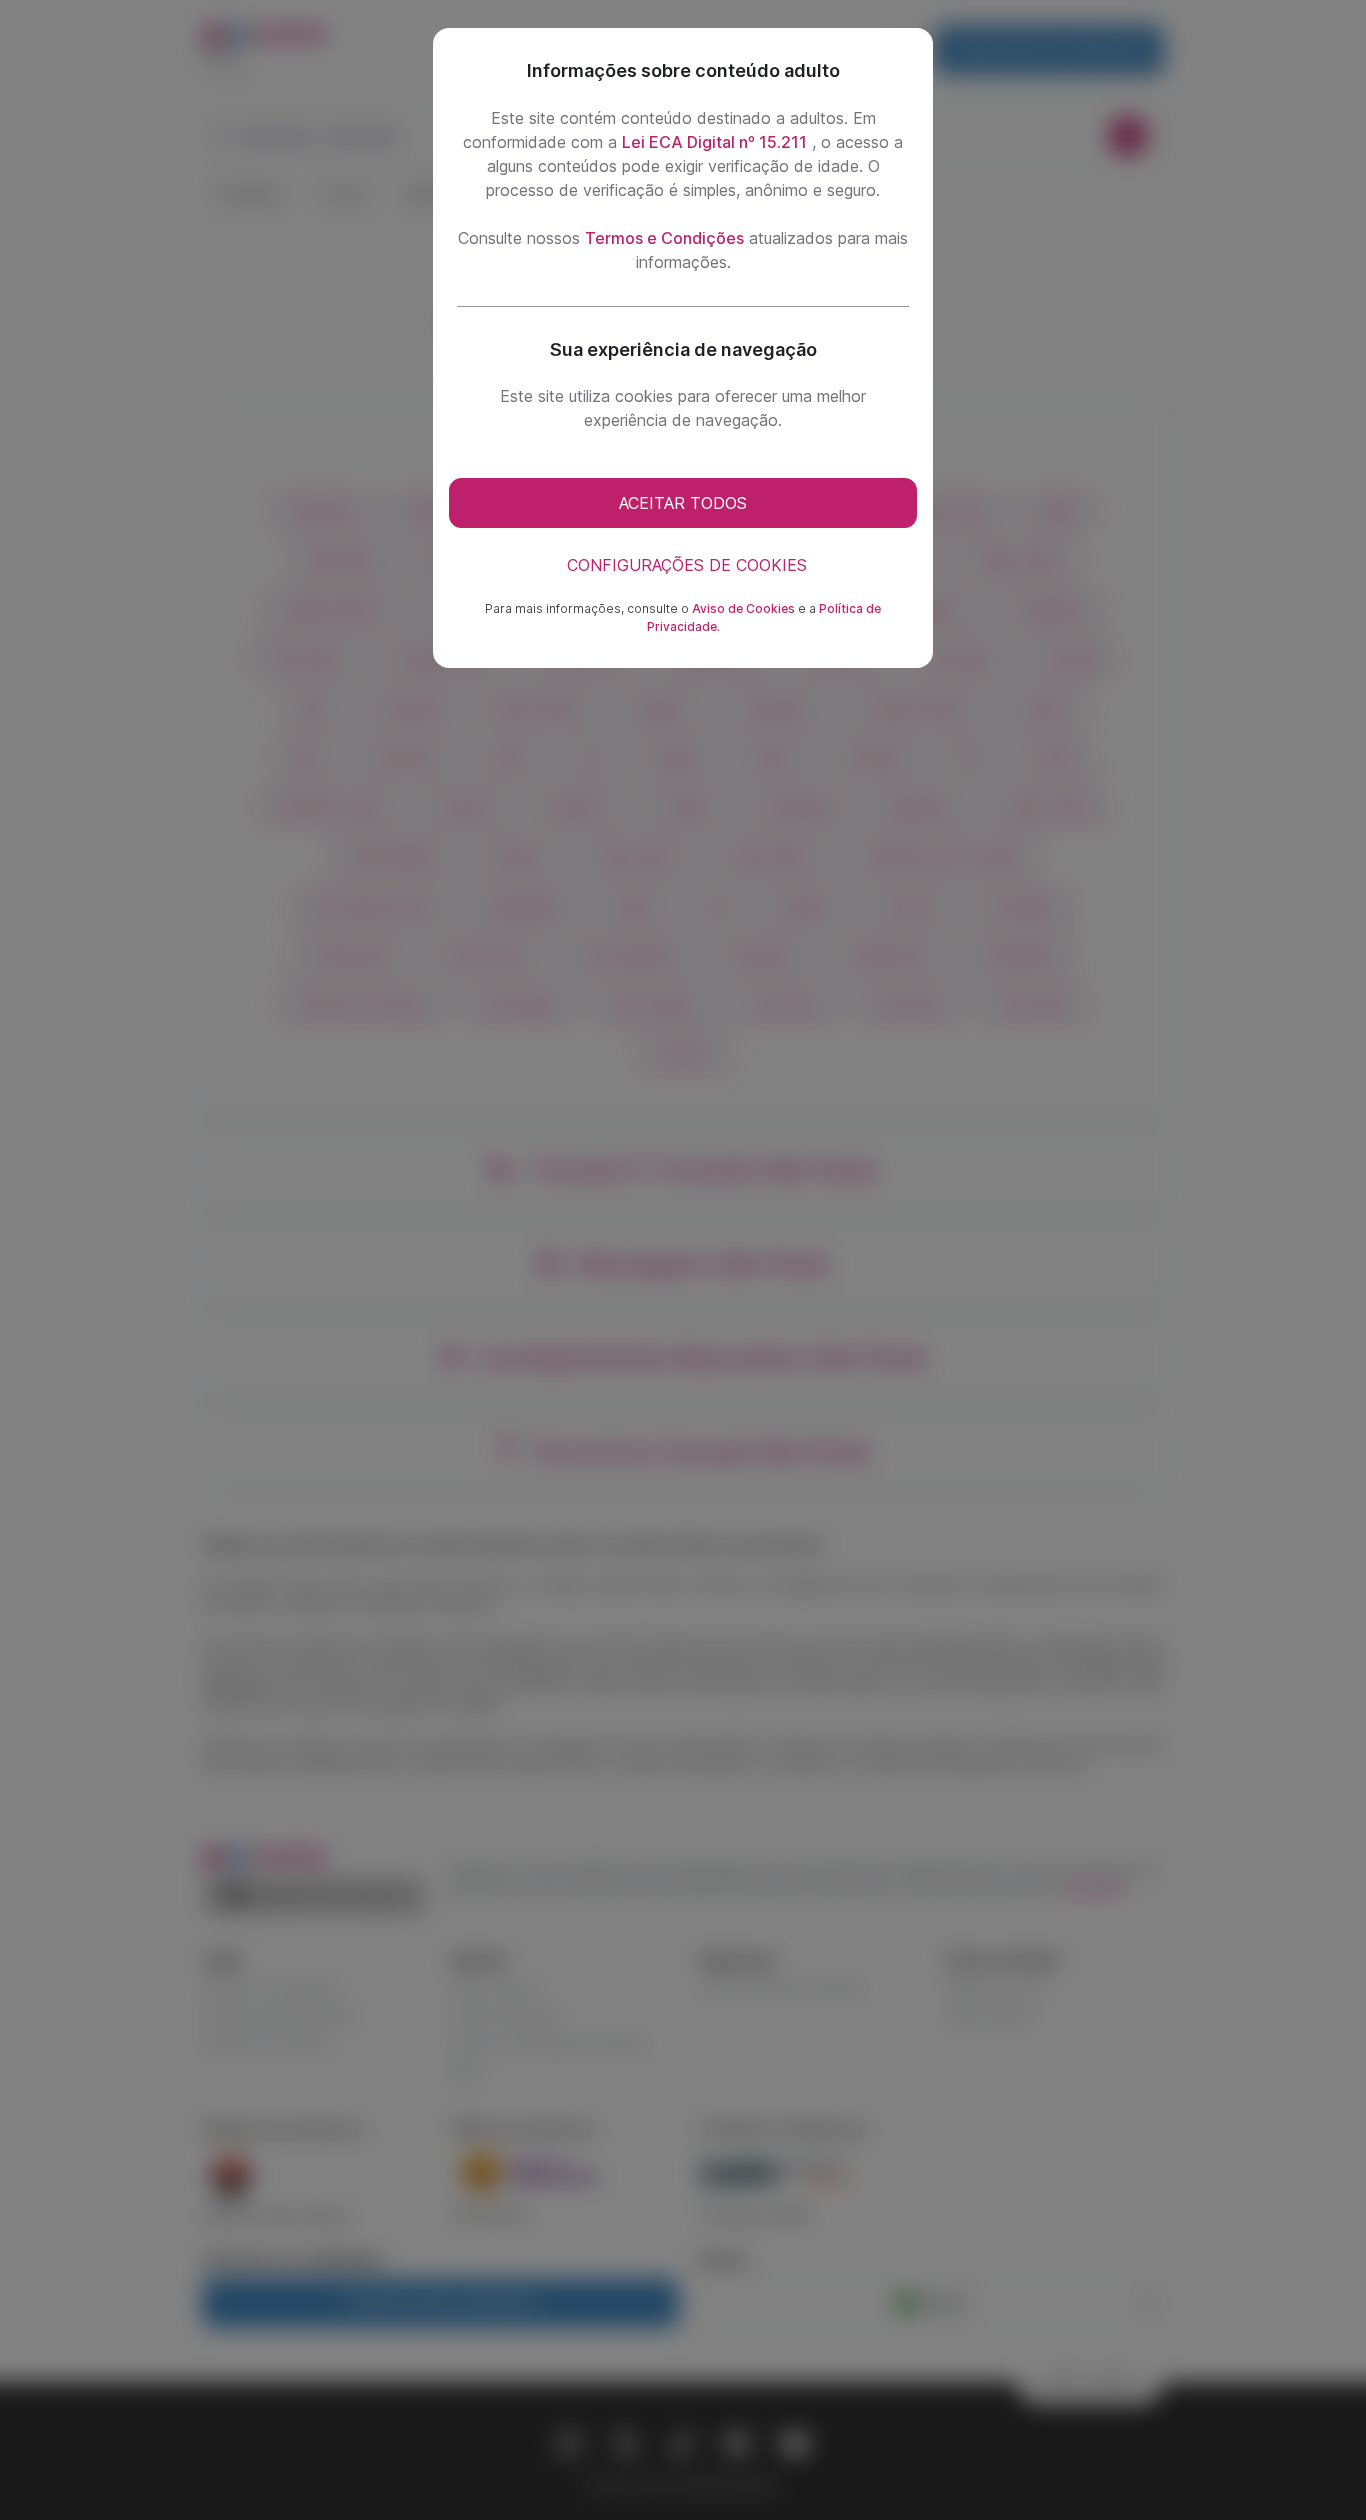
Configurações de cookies (687, 565)
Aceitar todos (683, 503)
